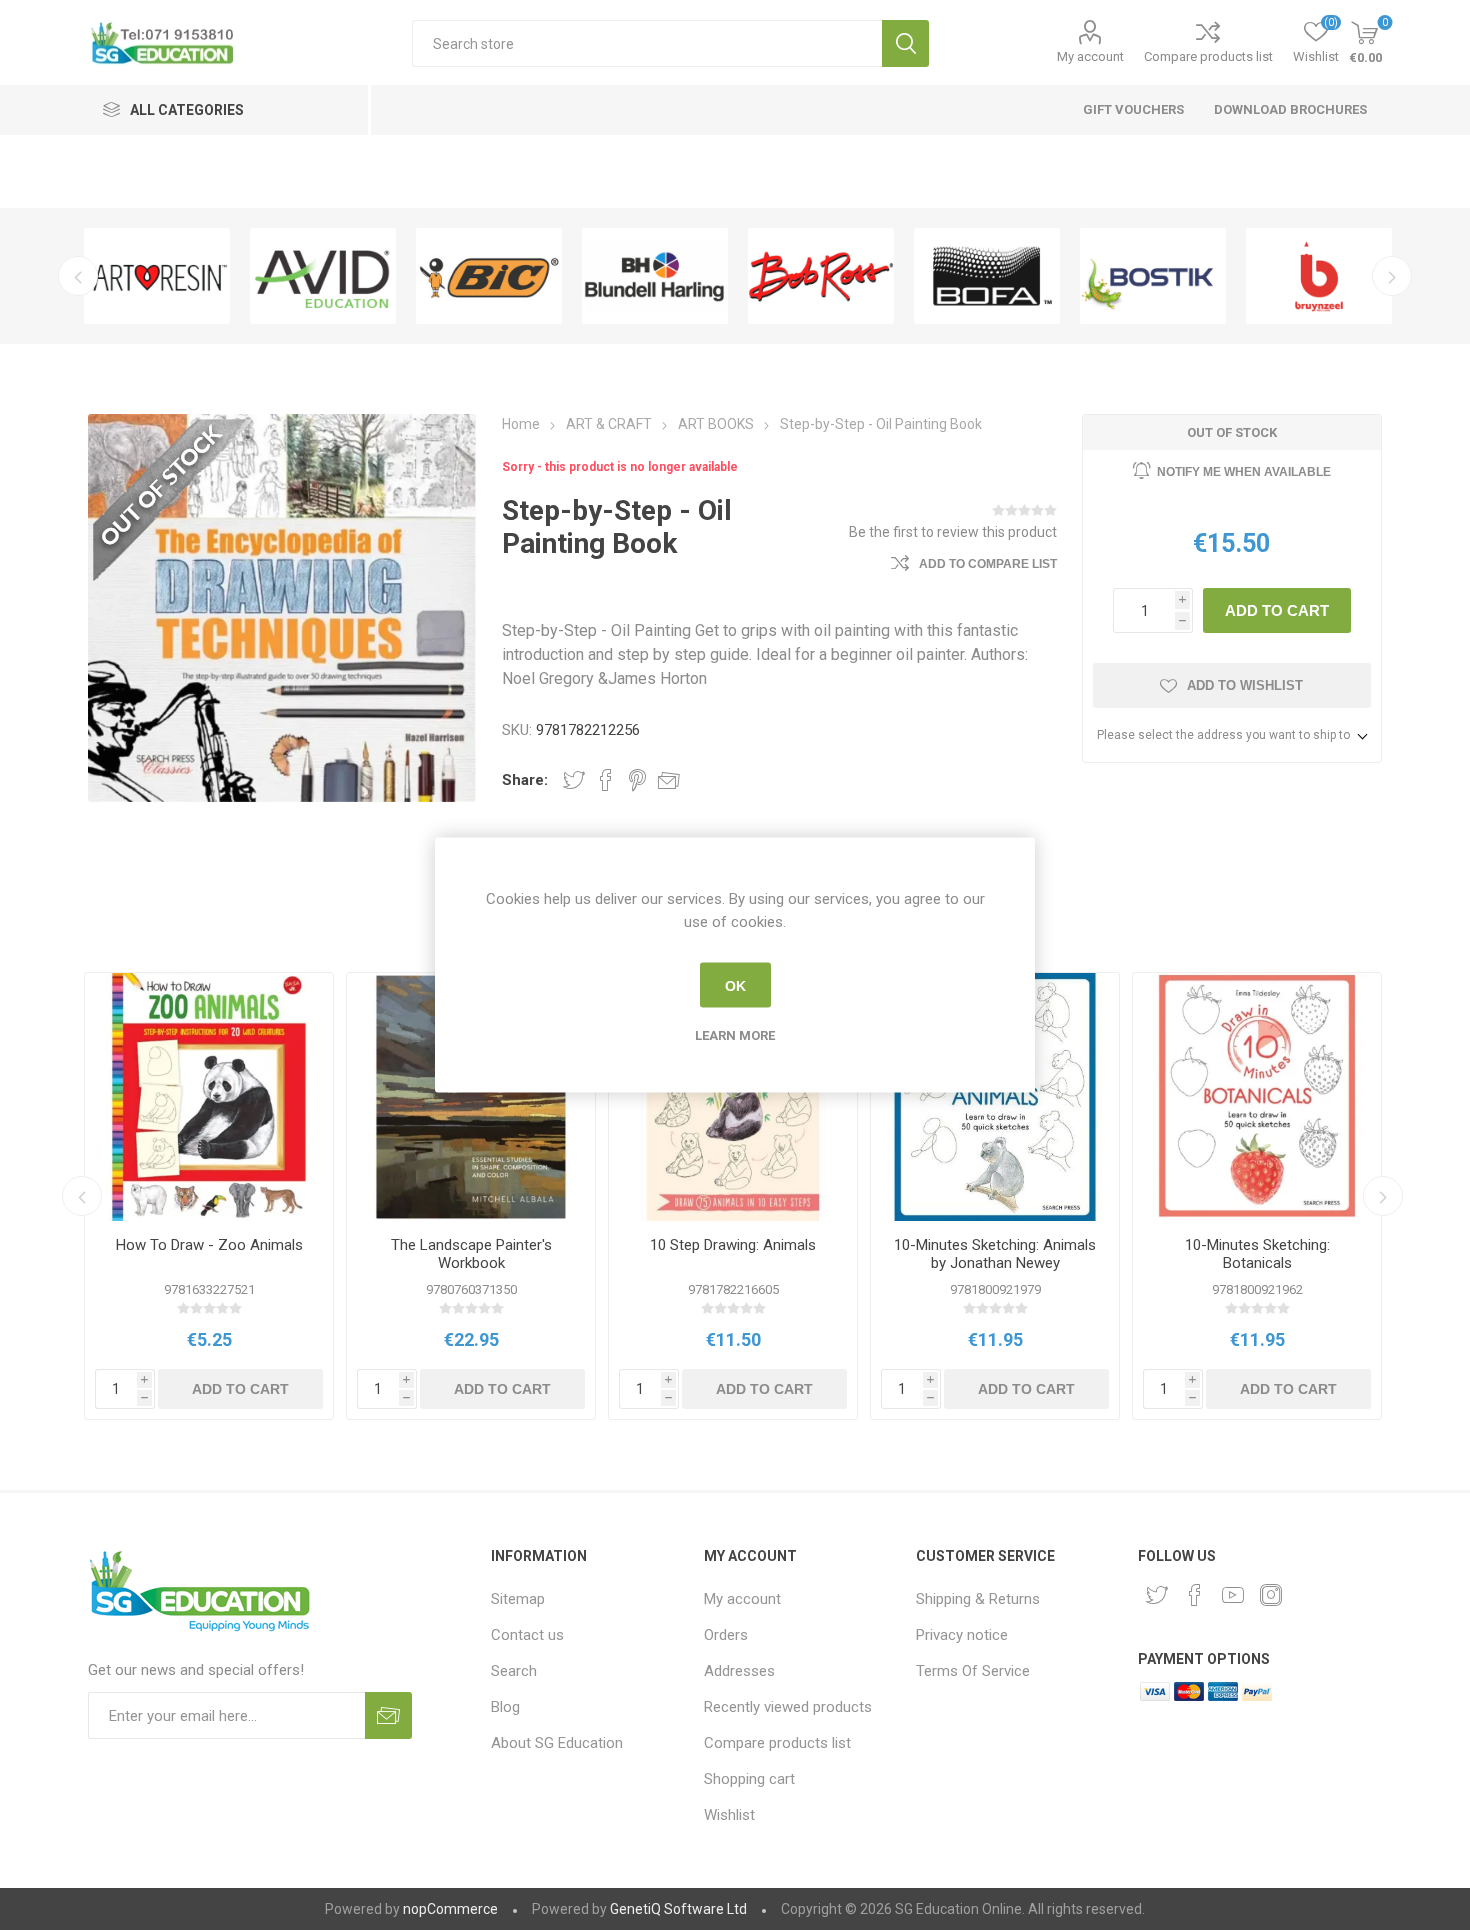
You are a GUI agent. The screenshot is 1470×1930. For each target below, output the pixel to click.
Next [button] (1392, 276)
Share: (525, 780)
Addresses (739, 1671)
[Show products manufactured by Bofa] (987, 276)
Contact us (527, 1635)
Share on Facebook (606, 780)
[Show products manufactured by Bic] (489, 276)
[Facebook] (1195, 1595)
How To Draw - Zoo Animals (209, 1245)
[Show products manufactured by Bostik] (1153, 276)
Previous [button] (78, 276)
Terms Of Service (973, 1671)
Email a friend (669, 780)
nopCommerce (450, 1909)
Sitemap (518, 1599)
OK (735, 985)
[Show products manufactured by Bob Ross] (821, 276)
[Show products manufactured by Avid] (323, 276)
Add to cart (1277, 610)
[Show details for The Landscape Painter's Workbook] (471, 1097)
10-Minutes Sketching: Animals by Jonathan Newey (995, 1254)
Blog (505, 1707)
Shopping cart (749, 1779)
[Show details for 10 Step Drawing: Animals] (733, 1097)
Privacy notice (962, 1635)
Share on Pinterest (637, 780)
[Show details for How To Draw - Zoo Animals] (209, 1097)
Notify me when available (1244, 472)
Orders (726, 1635)
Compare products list (1208, 56)
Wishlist (729, 1815)
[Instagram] (1271, 1595)
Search (905, 43)
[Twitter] (1157, 1595)
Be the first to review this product (953, 532)
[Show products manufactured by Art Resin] (157, 276)
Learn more (735, 1035)
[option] (157, 276)
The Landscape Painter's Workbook (471, 1254)
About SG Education (557, 1743)
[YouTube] (1233, 1595)
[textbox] (647, 43)
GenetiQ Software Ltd (678, 1909)
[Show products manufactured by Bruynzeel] (1319, 276)
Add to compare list (988, 564)
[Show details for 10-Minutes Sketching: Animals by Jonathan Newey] (995, 1097)
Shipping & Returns (978, 1599)
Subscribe (388, 1715)
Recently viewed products (788, 1707)
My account (1090, 56)
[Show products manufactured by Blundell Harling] (655, 276)
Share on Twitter (574, 780)
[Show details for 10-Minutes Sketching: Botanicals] (1257, 1097)
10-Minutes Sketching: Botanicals (1257, 1254)
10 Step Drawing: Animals (733, 1245)
